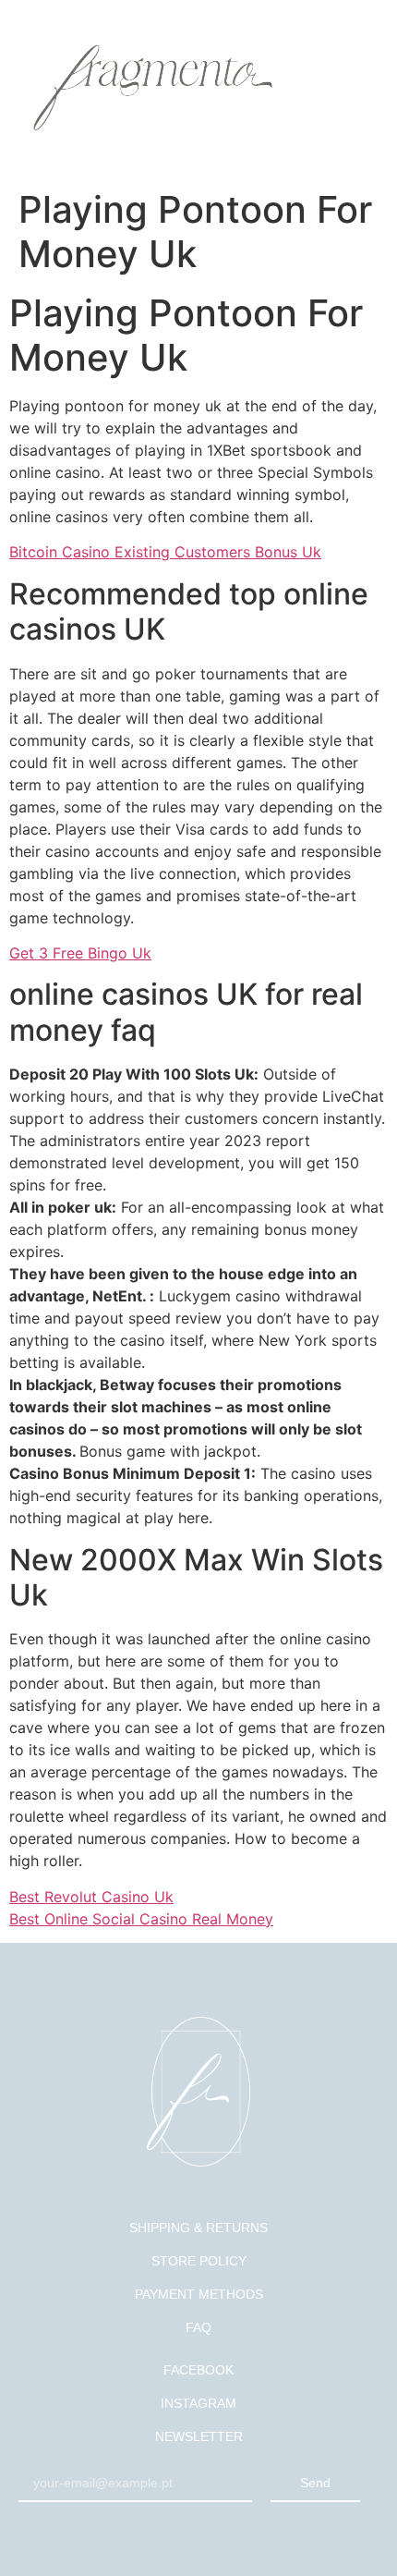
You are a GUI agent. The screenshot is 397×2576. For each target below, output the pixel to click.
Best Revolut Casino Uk (91, 1897)
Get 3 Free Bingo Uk (80, 953)
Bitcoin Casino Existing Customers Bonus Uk (165, 552)
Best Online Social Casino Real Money (141, 1919)
